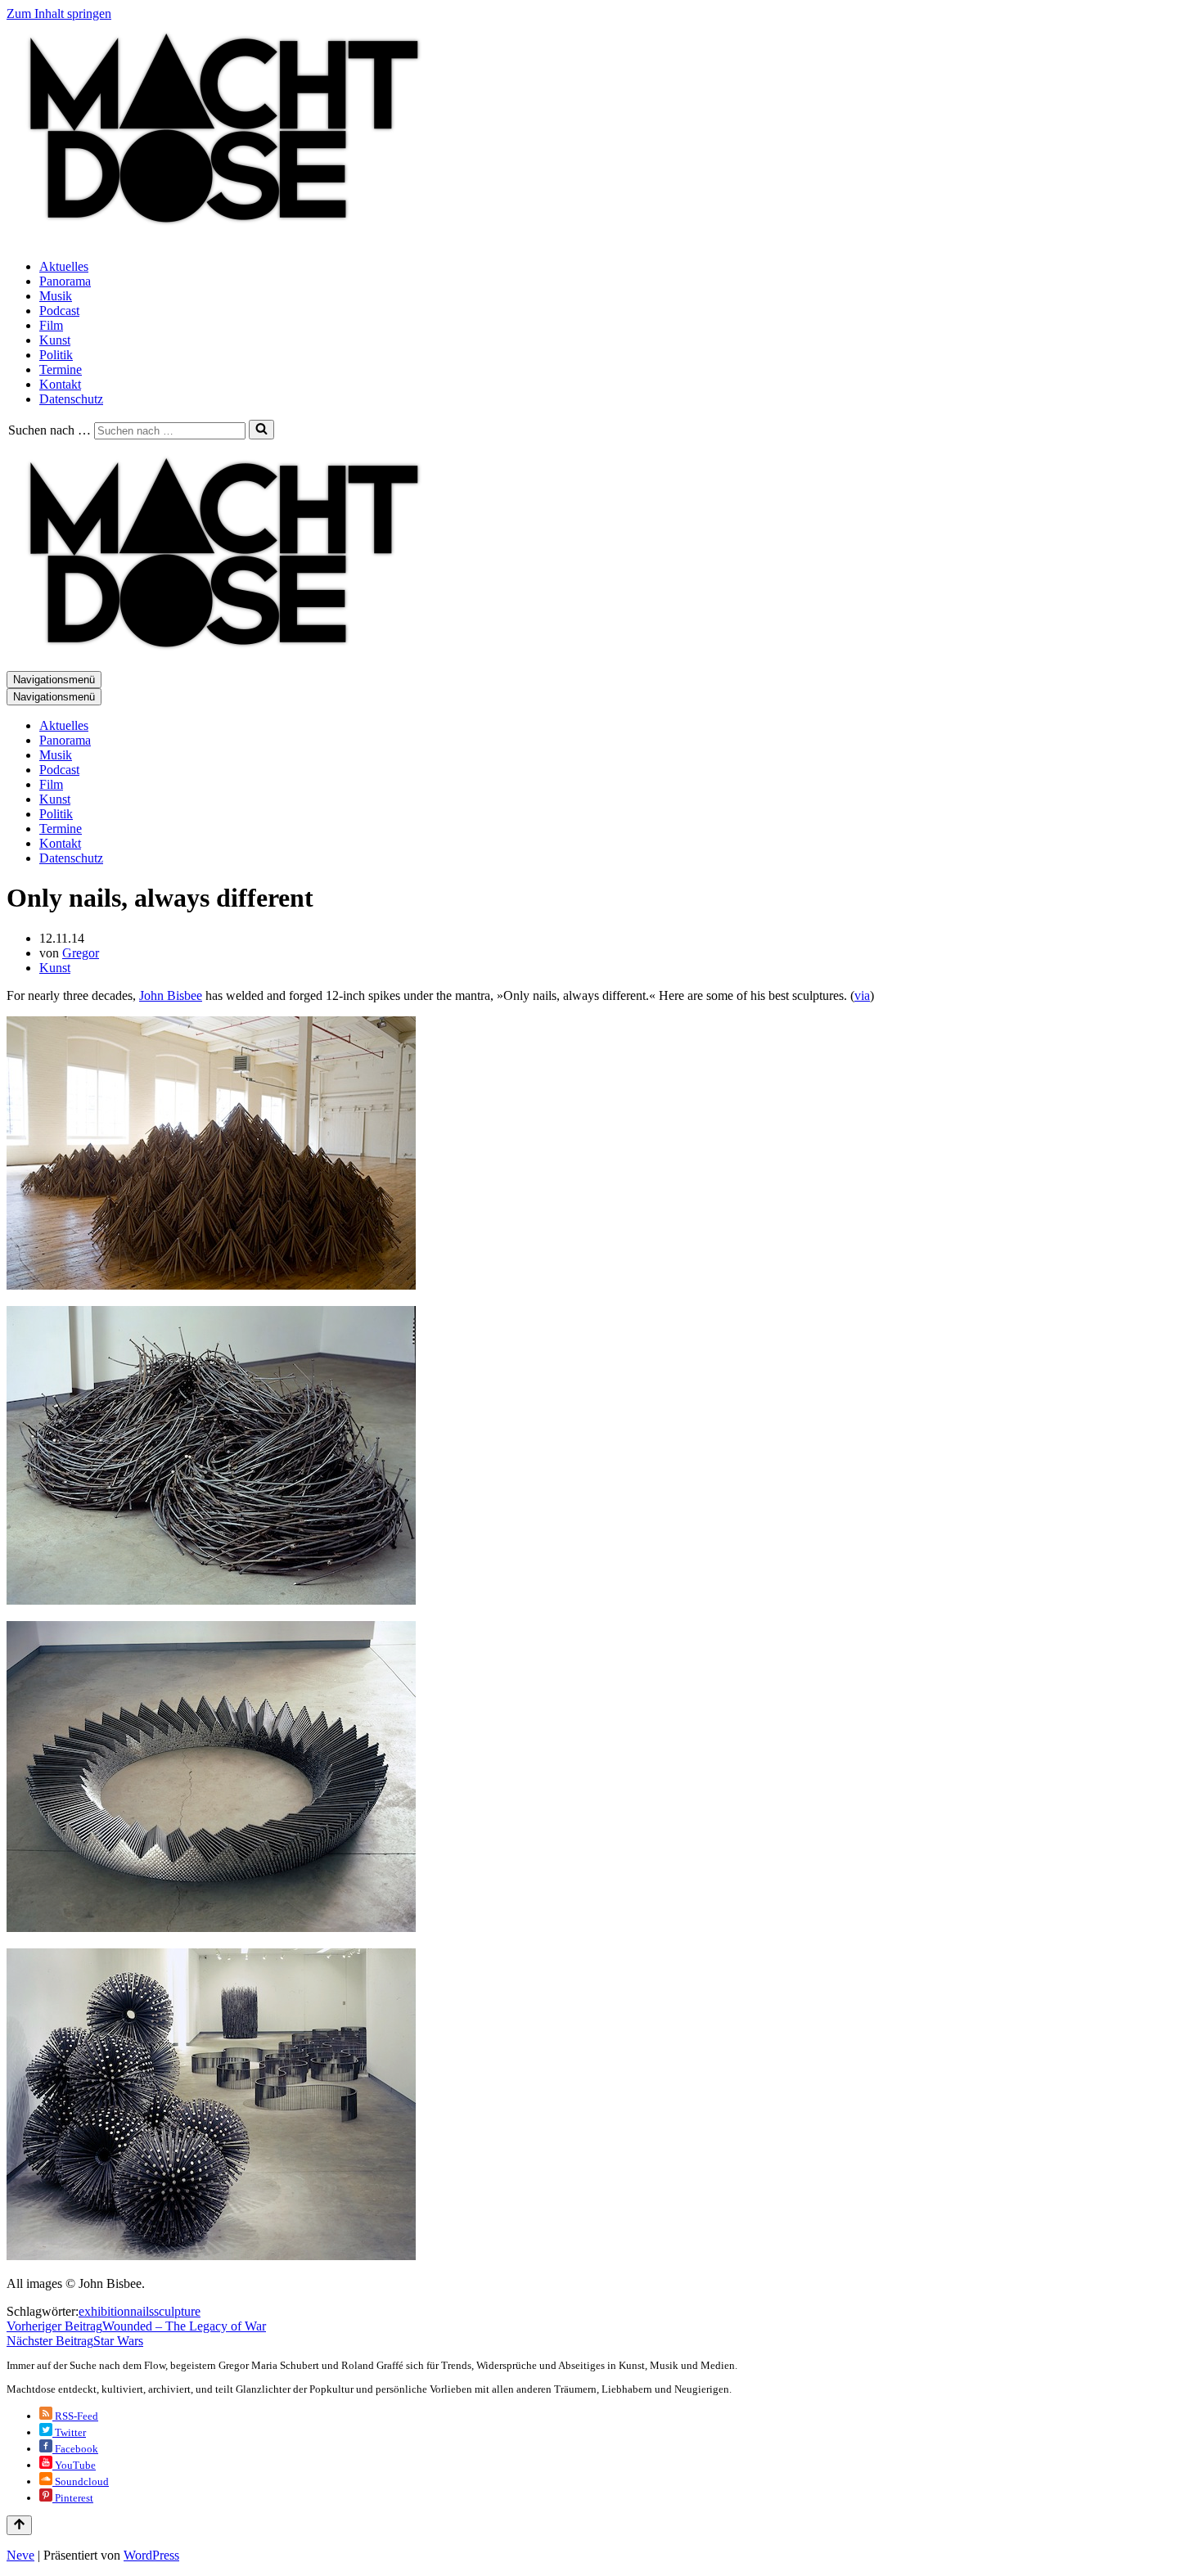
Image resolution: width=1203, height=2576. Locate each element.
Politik (56, 355)
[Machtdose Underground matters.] (217, 239)
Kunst (55, 340)
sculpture (177, 2311)
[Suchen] (261, 430)
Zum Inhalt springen (59, 14)
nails (142, 2311)
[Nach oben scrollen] (19, 2525)
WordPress (151, 2555)
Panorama (65, 281)
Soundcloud (81, 2481)
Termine (61, 369)
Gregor (81, 953)
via (862, 995)
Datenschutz (71, 399)
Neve (20, 2555)
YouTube (74, 2465)
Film (51, 325)
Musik (56, 296)
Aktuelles (64, 266)
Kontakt (60, 384)
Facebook (75, 2449)
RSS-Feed (75, 2416)
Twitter (69, 2432)
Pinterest (73, 2498)
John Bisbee (171, 995)
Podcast (59, 311)
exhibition (104, 2311)
